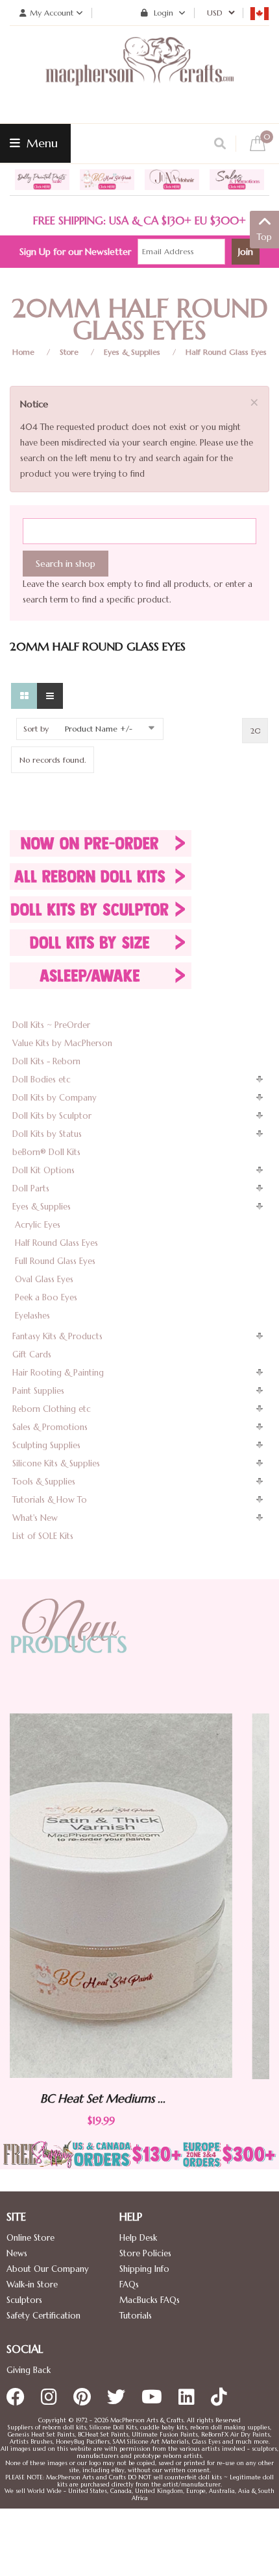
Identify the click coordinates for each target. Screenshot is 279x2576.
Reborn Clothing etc (52, 1409)
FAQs (129, 2284)
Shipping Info (144, 2269)
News (17, 2253)
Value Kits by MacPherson (62, 1043)
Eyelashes (32, 1316)
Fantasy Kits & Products (57, 1336)
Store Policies (145, 2253)
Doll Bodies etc (42, 1079)
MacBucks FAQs (150, 2300)
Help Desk (138, 2238)
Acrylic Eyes (38, 1225)
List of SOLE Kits (43, 1536)
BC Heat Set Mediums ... (192, 2100)
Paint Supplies (38, 1391)
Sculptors (24, 2300)
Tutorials (136, 2316)
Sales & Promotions (50, 1427)
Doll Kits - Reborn (46, 1061)
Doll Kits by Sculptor (52, 1116)
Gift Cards (32, 1354)
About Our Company (48, 2269)
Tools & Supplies (44, 1482)
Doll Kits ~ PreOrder (51, 1025)
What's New (35, 1518)
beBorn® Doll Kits (46, 1152)
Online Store (30, 2238)
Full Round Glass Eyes (55, 1261)
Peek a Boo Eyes (46, 1297)
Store (69, 352)
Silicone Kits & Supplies (56, 1463)
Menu (41, 143)
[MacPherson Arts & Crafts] (139, 75)
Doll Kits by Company (55, 1098)
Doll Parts (31, 1188)
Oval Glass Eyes (44, 1279)
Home (23, 352)
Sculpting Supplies (46, 1445)
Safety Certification (43, 2316)
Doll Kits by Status (47, 1134)
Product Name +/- (99, 729)
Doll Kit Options (43, 1170)
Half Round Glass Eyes (226, 352)
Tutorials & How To (50, 1500)
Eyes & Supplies (132, 352)
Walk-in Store (32, 2284)
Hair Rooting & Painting (58, 1373)
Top (264, 237)
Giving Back (29, 2370)
